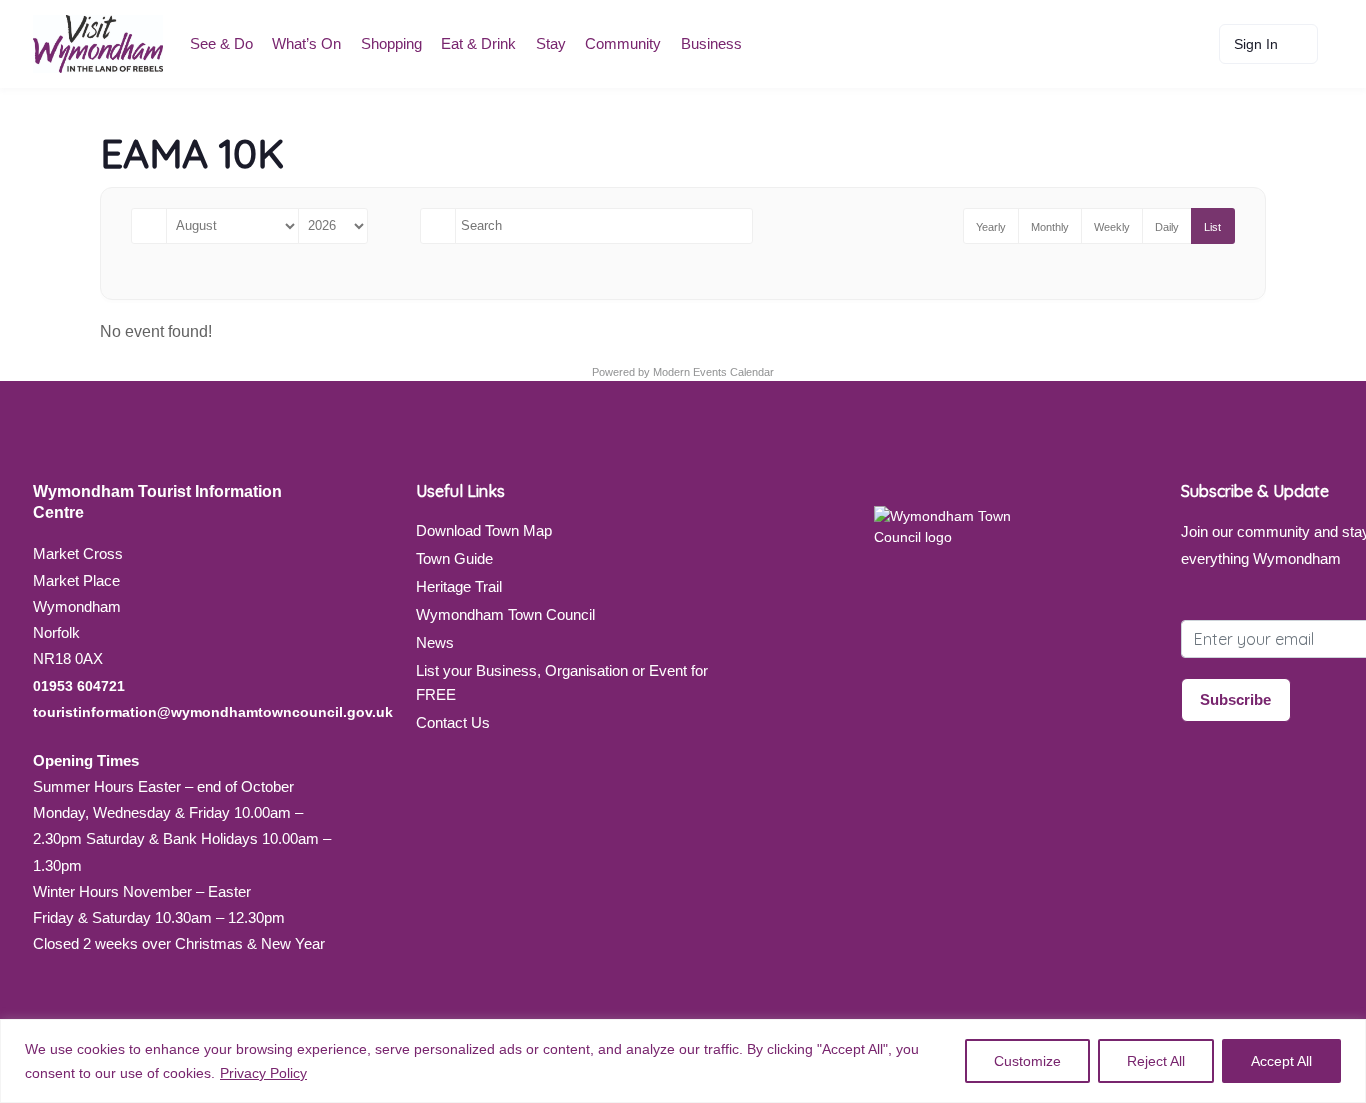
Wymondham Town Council (505, 614)
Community (623, 43)
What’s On (306, 43)
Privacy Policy (263, 1073)
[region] (683, 1061)
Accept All (1281, 1061)
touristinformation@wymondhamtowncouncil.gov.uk (213, 712)
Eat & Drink (478, 43)
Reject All (1156, 1061)
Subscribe (1235, 699)
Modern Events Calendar (713, 372)
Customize (1027, 1061)
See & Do (221, 43)
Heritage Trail (459, 586)
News (435, 642)
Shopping (391, 43)
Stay (551, 43)
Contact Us (453, 722)
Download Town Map (484, 530)
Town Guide (454, 558)
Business (711, 43)
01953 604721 (79, 686)
